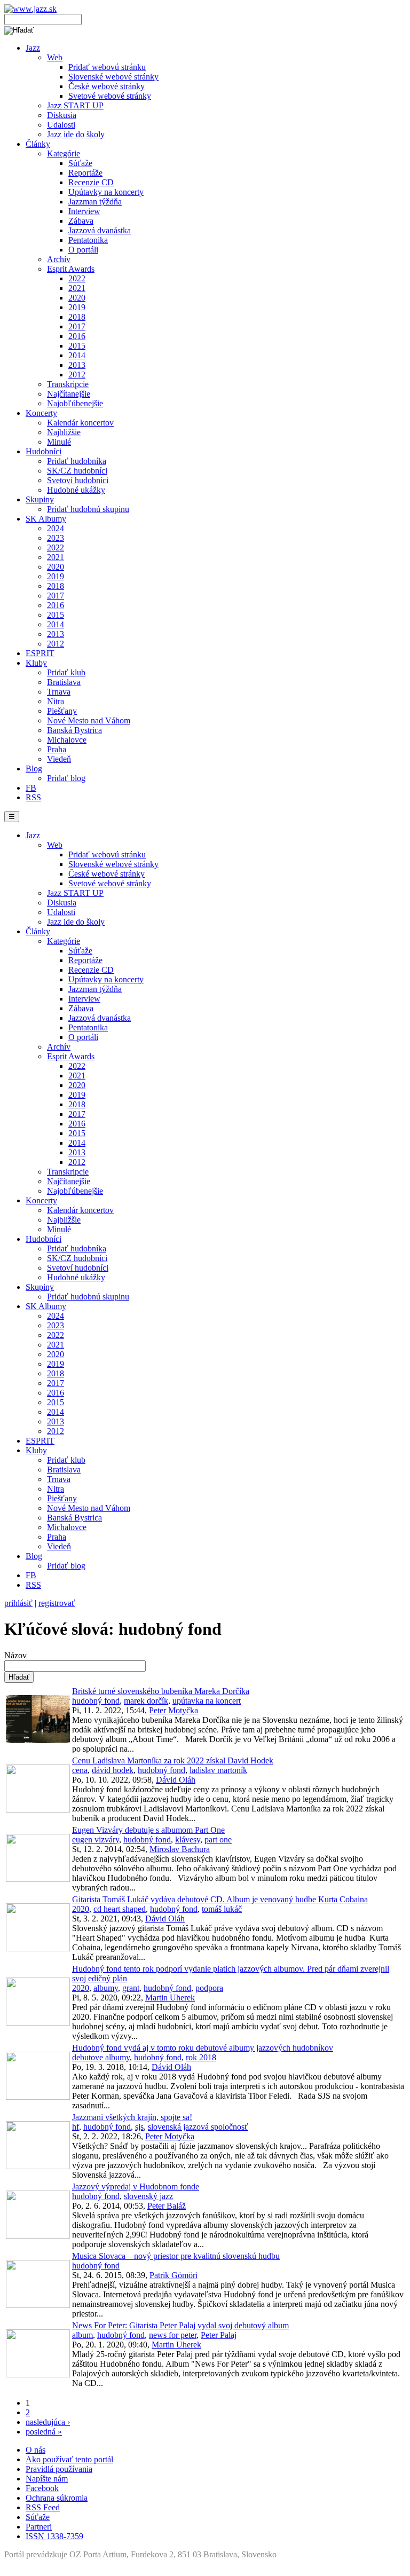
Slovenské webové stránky (113, 77)
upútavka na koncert (207, 1701)
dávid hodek (113, 1770)
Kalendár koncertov (80, 423)
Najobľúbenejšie (75, 403)
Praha (57, 749)
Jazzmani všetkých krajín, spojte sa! (132, 2117)
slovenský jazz (148, 2196)
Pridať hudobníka (77, 461)
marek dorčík (146, 1701)
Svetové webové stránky (110, 96)
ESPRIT (40, 653)
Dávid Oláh (176, 1780)
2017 (77, 326)
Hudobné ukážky (76, 490)
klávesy (188, 1840)
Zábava (81, 221)
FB (31, 788)
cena (80, 1770)
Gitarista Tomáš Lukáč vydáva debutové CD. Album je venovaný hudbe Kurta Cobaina (220, 1899)
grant (131, 1988)
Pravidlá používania (59, 2469)
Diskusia (62, 115)
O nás (36, 2450)
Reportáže (85, 173)
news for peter (173, 2335)
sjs (139, 2127)
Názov (15, 1655)
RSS (33, 797)
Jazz (33, 48)
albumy (106, 1988)
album (82, 2335)
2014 (77, 355)
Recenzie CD (91, 182)
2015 (77, 346)
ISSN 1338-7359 (54, 2536)
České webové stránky (107, 86)
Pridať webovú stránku (107, 67)
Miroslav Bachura (180, 1849)
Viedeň (59, 759)
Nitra (56, 701)
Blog (34, 769)
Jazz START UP (75, 105)
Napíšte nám (47, 2479)
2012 (77, 375)
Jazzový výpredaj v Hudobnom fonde (136, 2187)
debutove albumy (101, 2057)
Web (55, 57)
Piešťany (62, 711)
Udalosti (61, 125)
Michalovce (67, 740)
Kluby (36, 663)
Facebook (42, 2488)
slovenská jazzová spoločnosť (198, 2127)
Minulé (59, 442)
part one (218, 1840)
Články (38, 144)
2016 (77, 336)
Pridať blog (66, 778)
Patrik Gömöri (174, 2275)
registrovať (57, 1603)
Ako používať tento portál (69, 2459)
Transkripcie (68, 384)
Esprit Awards (71, 269)
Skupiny (40, 499)
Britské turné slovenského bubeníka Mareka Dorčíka (161, 1691)
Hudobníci (44, 451)
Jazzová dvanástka (100, 230)
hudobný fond (96, 1701)
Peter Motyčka (174, 1710)
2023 (56, 538)
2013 (77, 365)
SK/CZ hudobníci (77, 471)
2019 (77, 307)
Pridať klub (66, 672)
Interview (84, 211)
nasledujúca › (48, 2422)
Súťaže (80, 163)
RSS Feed (43, 2507)
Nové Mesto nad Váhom (89, 720)
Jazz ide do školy (76, 134)
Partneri (39, 2527)
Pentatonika (88, 240)
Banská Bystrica (74, 730)
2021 (77, 288)
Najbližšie (64, 432)
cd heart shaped (120, 1909)
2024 (56, 528)
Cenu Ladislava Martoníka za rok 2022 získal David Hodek (173, 1760)
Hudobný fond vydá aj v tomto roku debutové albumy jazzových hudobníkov (203, 2048)
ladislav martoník (218, 1770)
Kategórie (64, 153)
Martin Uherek (170, 1998)
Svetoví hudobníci (78, 480)
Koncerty (41, 413)
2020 (77, 298)
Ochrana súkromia (57, 2498)
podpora (209, 1988)
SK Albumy (46, 519)
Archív (59, 259)
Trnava (59, 692)
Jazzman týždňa (95, 202)
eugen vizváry (96, 1840)
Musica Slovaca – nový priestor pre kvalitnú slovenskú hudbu (176, 2256)
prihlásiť (18, 1603)
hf (76, 2127)
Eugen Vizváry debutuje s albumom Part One (148, 1830)
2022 (77, 278)
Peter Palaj (219, 2335)
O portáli (83, 250)
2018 (77, 317)
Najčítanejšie (69, 394)
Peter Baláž (167, 2206)
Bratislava (64, 682)
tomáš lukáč (222, 1909)
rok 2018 (201, 2057)
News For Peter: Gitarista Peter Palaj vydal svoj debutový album (180, 2325)
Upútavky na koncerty (106, 192)
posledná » (44, 2432)
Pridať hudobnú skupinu (88, 509)
